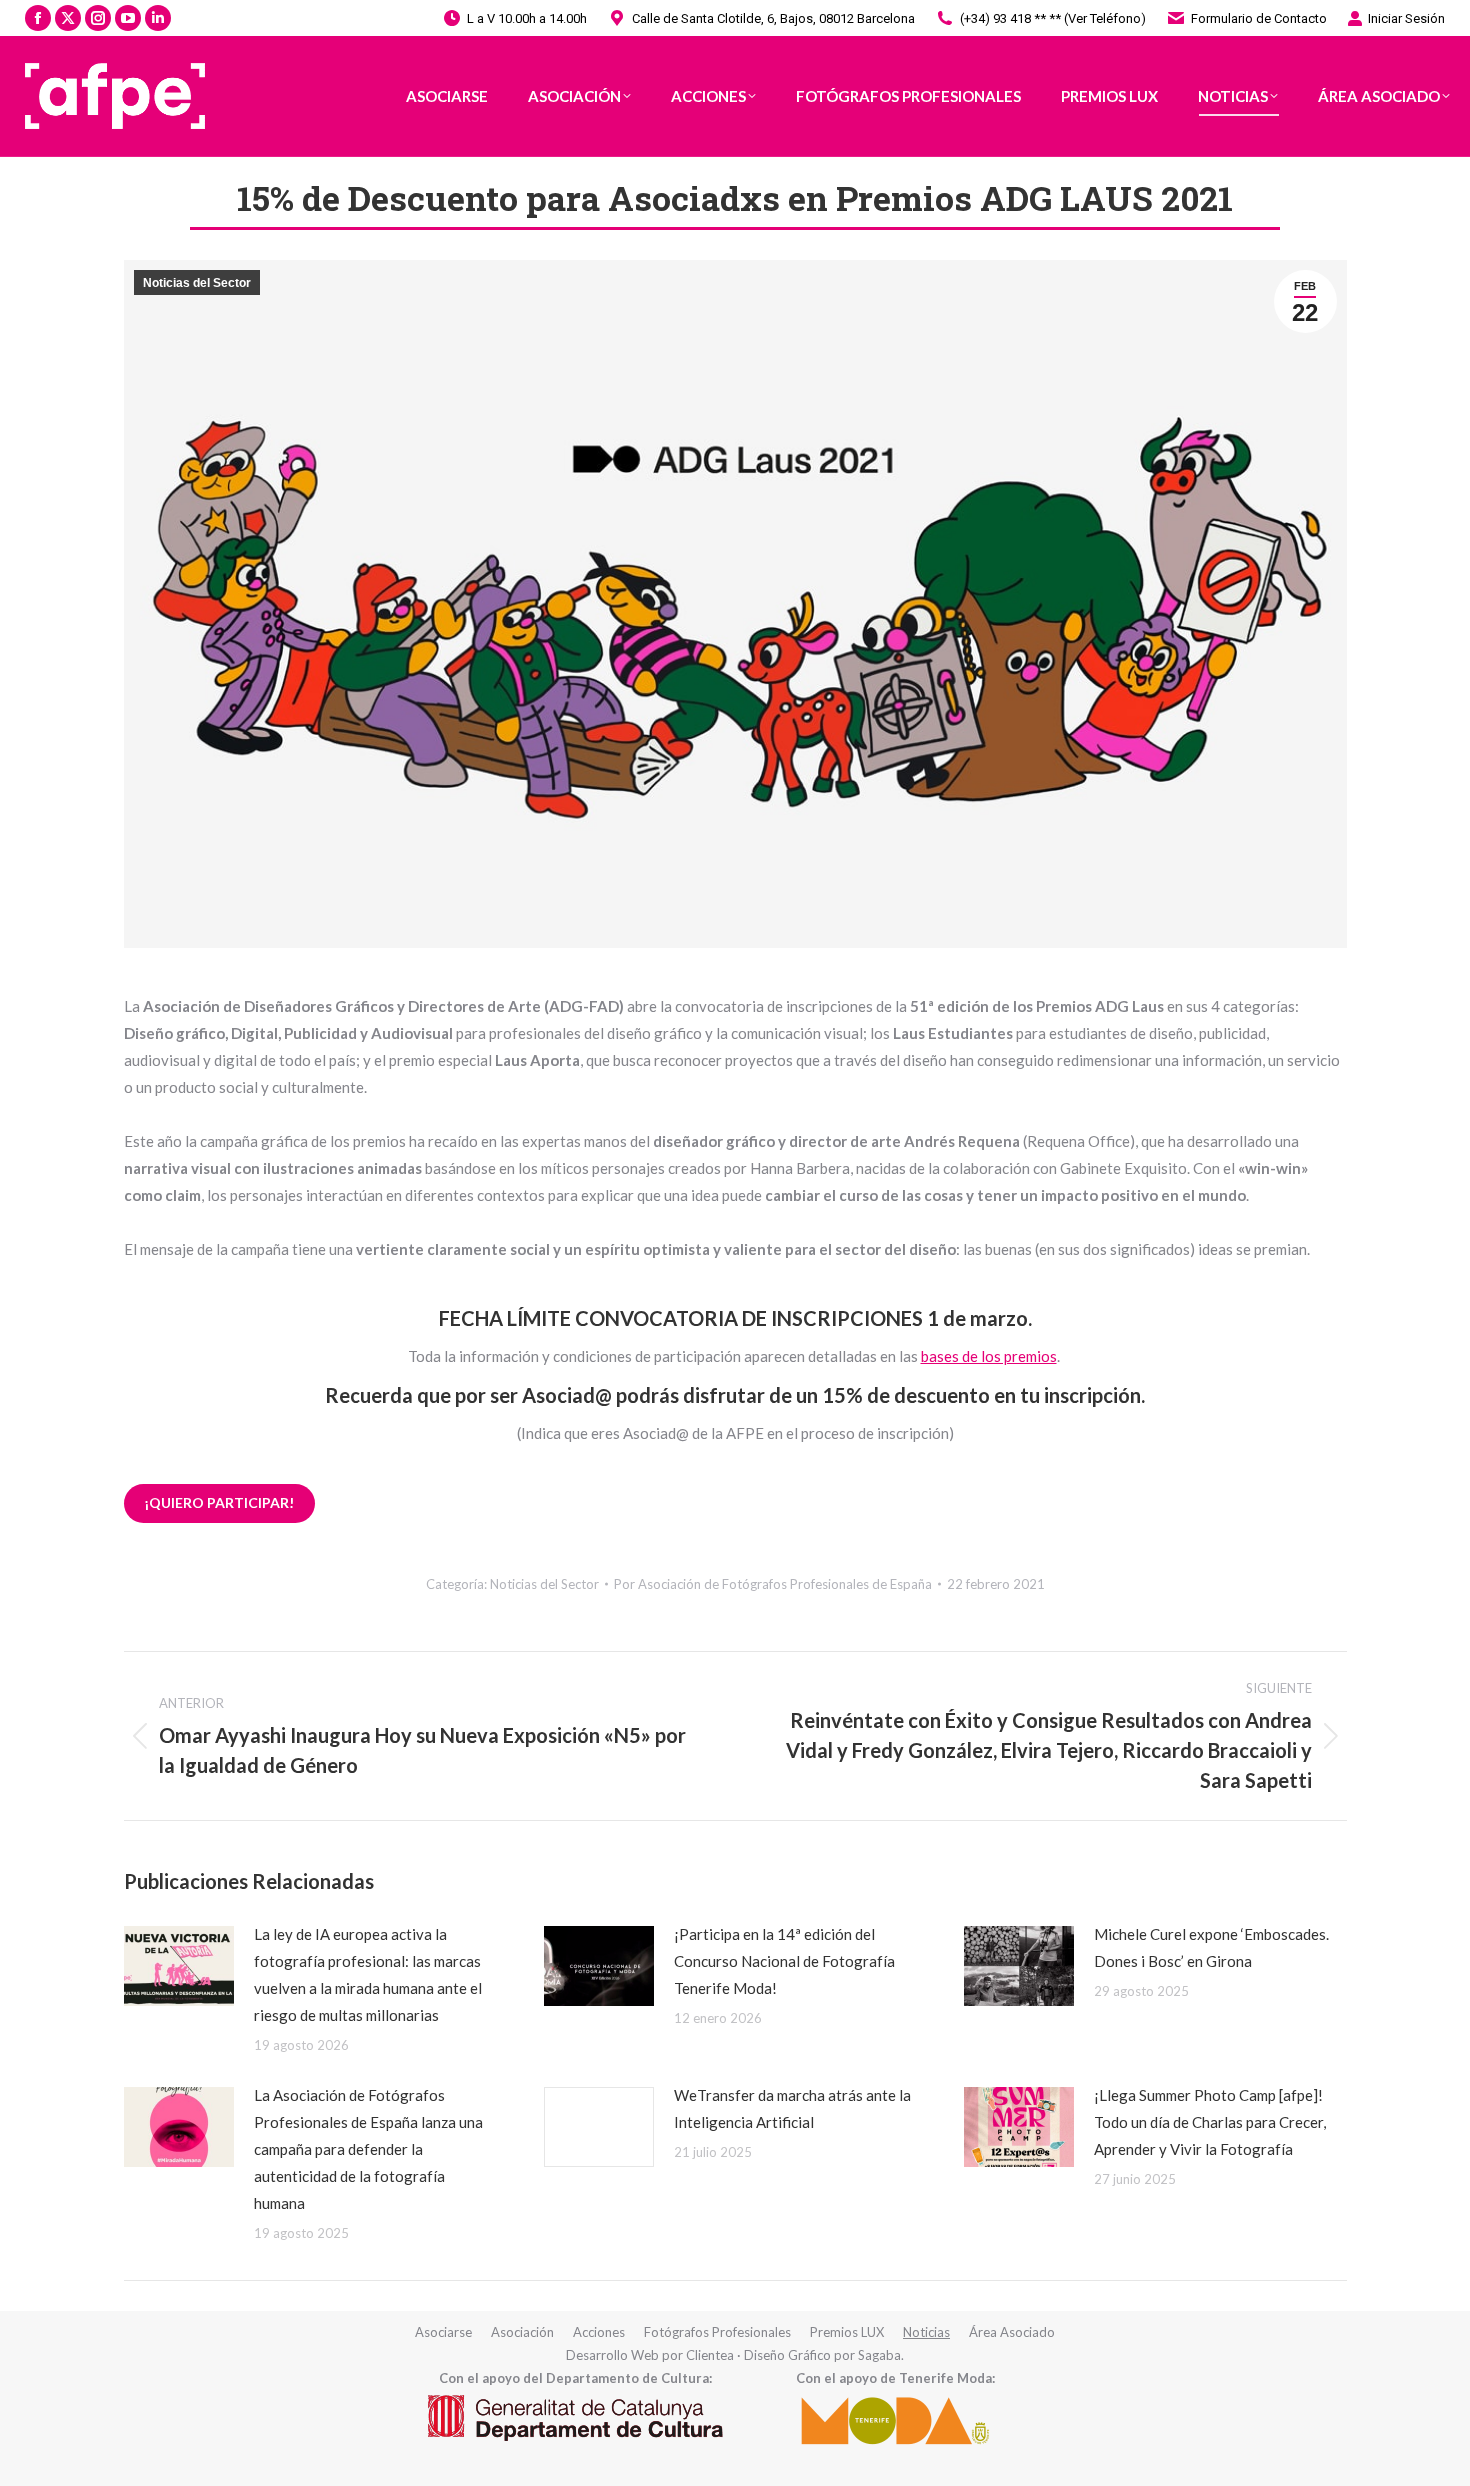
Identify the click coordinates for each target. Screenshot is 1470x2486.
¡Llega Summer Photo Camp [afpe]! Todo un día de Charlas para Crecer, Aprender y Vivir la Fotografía (1210, 2122)
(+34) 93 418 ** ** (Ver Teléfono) (1053, 18)
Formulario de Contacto (1259, 18)
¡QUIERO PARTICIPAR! (219, 1502)
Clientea (710, 2355)
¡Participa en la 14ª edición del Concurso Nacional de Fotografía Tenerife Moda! (784, 1961)
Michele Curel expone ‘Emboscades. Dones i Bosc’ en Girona (1211, 1947)
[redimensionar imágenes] (179, 1966)
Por (773, 1584)
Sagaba (879, 2355)
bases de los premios (989, 1356)
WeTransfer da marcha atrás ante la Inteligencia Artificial (792, 2108)
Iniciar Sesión (1406, 18)
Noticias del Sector (197, 283)
